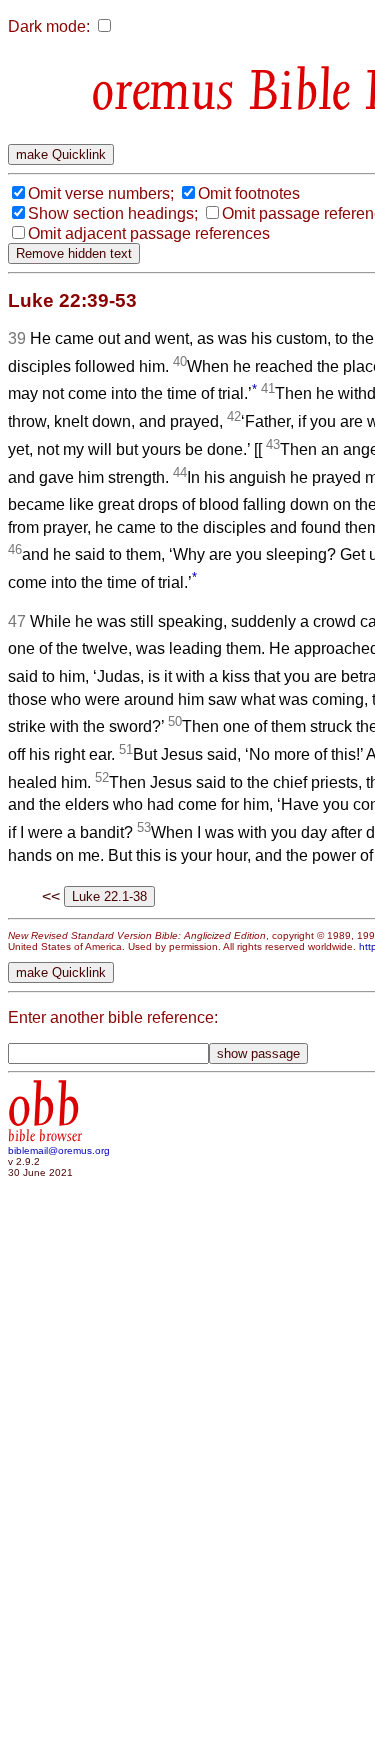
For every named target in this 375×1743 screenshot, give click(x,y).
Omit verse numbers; (101, 193)
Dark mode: (49, 26)
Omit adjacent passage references (149, 233)
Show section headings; (113, 213)
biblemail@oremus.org (59, 1150)
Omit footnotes (249, 193)
